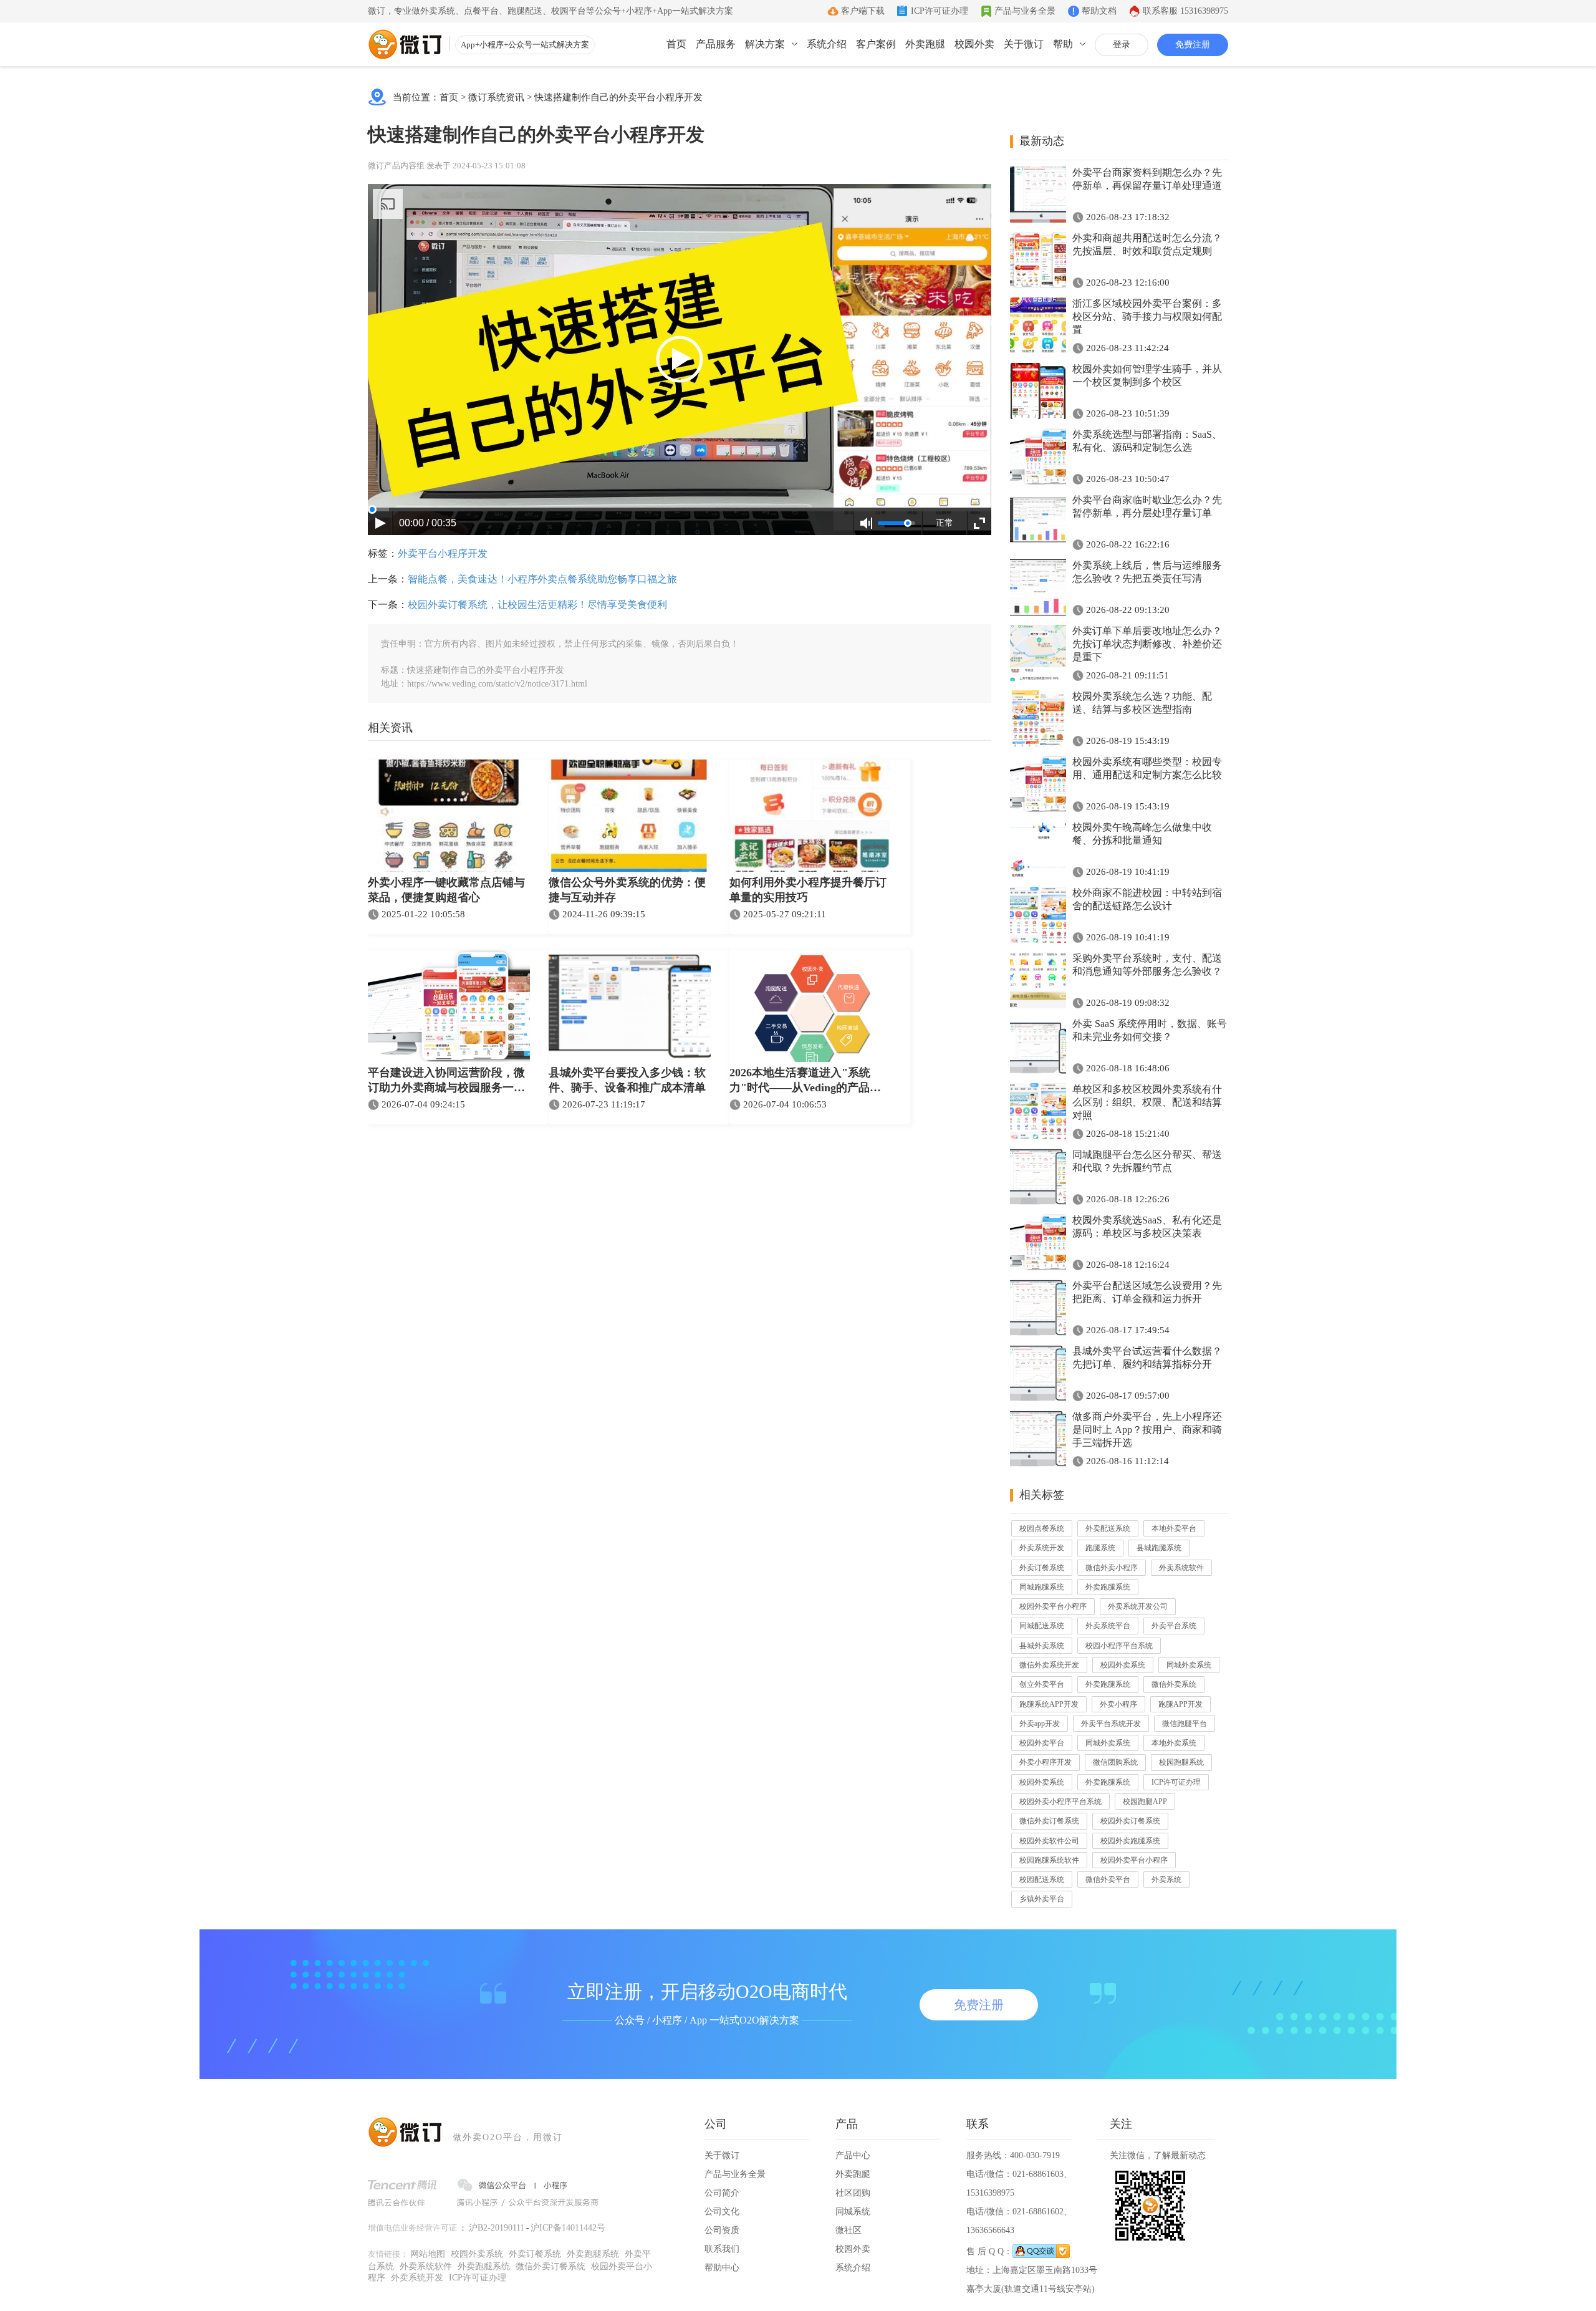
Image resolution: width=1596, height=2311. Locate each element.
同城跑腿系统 (1042, 1587)
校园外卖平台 (1042, 1743)
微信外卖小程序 (1112, 1568)
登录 (1122, 45)
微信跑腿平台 (1185, 1724)
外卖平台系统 (1174, 1626)
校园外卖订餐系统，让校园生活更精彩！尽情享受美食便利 (537, 605)
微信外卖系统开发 (1049, 1665)
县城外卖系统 (1042, 1646)
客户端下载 (863, 11)
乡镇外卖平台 (1042, 1899)
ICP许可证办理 (940, 11)
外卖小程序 (1118, 1704)
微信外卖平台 (1108, 1879)
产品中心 (853, 2155)
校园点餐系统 (1042, 1528)
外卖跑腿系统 (1108, 1587)
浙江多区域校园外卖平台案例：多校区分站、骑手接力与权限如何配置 (1147, 316)
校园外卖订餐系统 (1130, 1821)
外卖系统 (1166, 1879)
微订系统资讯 (496, 97)
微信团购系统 (1115, 1762)
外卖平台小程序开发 (443, 553)
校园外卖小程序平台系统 (1060, 1802)
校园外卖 (974, 44)
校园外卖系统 (1123, 1665)
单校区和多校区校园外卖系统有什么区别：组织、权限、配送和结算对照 (1147, 1102)
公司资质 (722, 2230)
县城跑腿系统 (1159, 1548)
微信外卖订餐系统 (1049, 1821)
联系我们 (722, 2249)
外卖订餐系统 (1042, 1568)
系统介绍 (827, 44)
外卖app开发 (1040, 1724)
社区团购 (853, 2193)
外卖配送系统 (1108, 1528)
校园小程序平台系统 (1119, 1646)
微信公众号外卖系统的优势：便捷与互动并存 (627, 890)
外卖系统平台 (1108, 1626)
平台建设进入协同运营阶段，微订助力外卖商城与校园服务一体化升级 (446, 1081)
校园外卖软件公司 (1049, 1841)
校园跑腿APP (1145, 1802)
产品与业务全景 (1025, 11)
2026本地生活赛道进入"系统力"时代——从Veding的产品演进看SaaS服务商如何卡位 (805, 1081)
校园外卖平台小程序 (1053, 1606)
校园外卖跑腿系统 (1130, 1841)
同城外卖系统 (1189, 1665)
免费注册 (1193, 45)
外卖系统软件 (1181, 1568)
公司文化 (722, 2212)
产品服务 (716, 44)
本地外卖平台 (1174, 1528)
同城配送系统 (1042, 1626)
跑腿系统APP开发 (1049, 1704)
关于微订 (1024, 44)
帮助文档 (1099, 11)
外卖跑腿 (925, 44)
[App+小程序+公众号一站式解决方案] (405, 44)
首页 (676, 44)
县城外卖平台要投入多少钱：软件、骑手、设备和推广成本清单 (627, 1080)
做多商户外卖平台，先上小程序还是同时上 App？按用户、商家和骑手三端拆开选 (1147, 1430)
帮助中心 (722, 2268)
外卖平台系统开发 (1111, 1724)
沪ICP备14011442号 (568, 2228)
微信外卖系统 (1174, 1684)
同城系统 (853, 2212)
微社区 (848, 2230)
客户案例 (876, 44)
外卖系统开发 (1042, 1548)
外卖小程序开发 (1046, 1762)
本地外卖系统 (1174, 1743)
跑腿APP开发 (1180, 1704)
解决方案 (765, 44)
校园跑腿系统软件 (1049, 1860)
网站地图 (428, 2254)
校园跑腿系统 (1181, 1762)
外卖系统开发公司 (1138, 1606)
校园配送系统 (1042, 1879)
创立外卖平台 (1042, 1684)
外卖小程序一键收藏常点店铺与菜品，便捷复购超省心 (446, 890)
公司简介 (722, 2193)
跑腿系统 (1100, 1548)
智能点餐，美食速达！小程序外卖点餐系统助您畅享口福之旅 (542, 579)
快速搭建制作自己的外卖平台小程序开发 (618, 97)
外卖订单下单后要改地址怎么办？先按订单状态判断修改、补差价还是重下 (1147, 644)
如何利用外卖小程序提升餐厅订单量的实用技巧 (808, 890)
